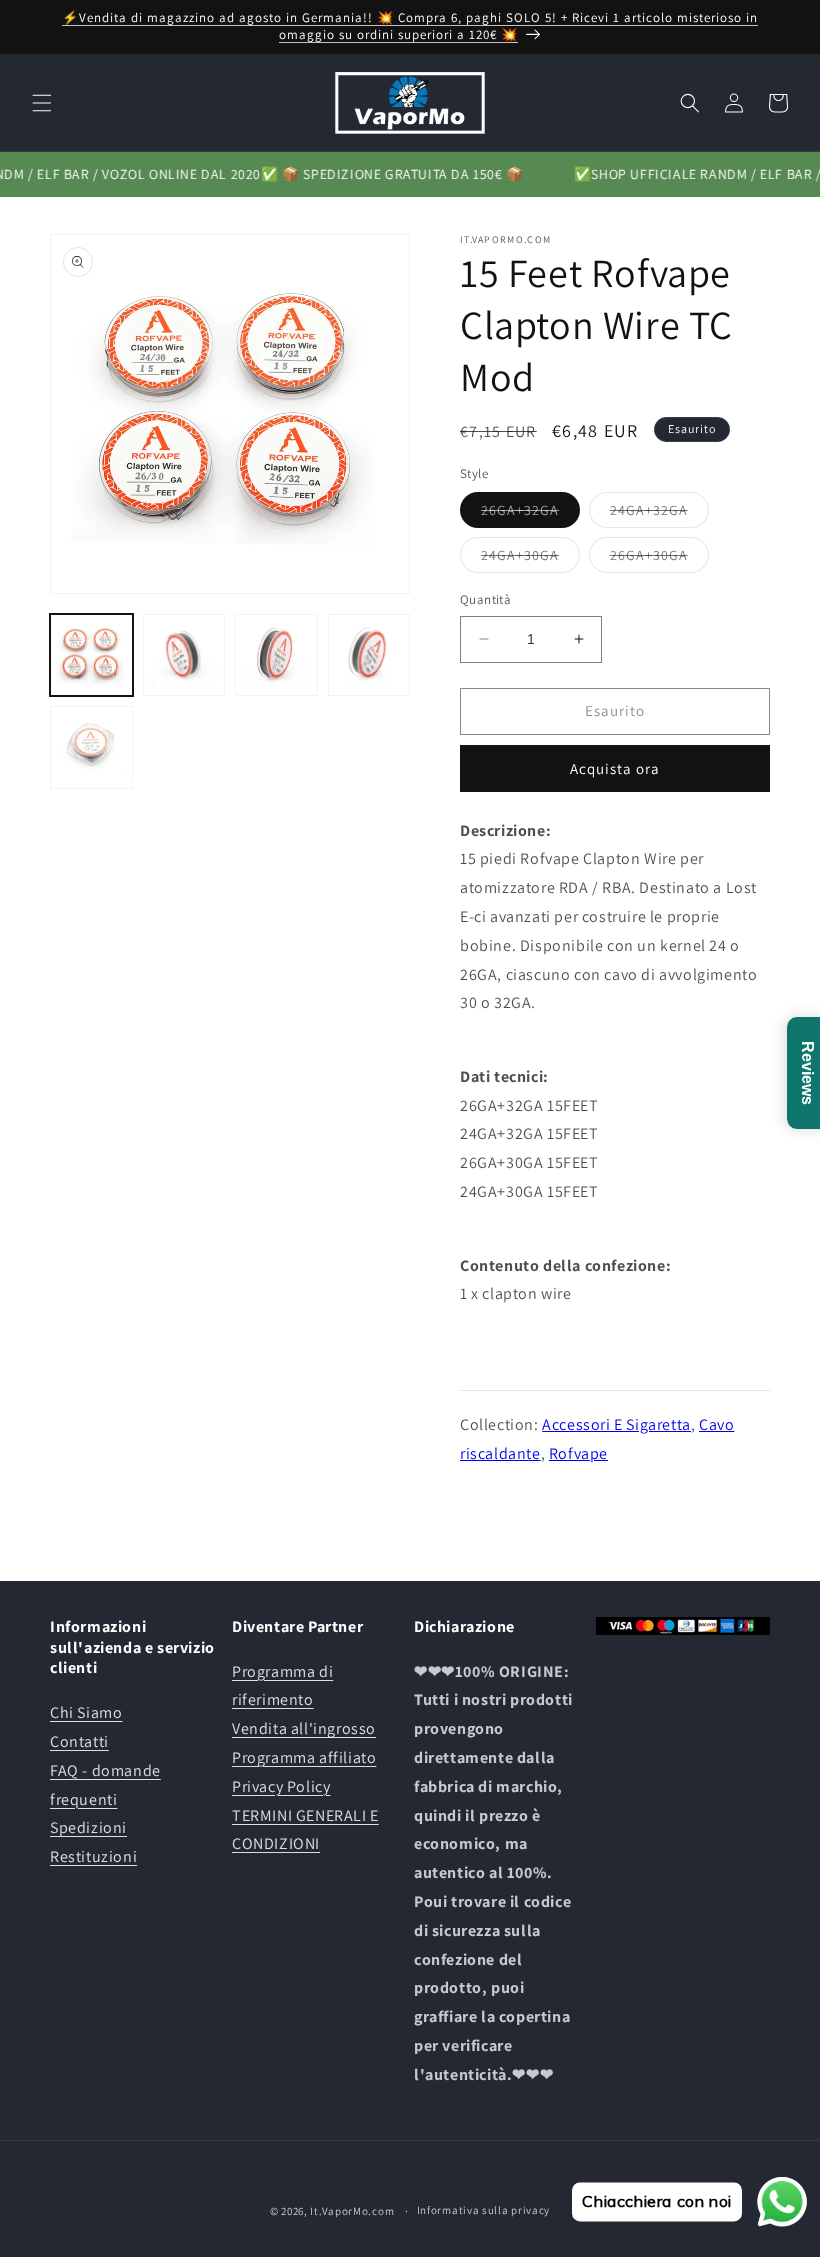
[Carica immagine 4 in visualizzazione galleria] (369, 655)
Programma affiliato (304, 1757)
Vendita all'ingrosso (304, 1728)
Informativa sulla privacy (484, 2210)
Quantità (485, 599)
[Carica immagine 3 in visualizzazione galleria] (276, 655)
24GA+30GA (530, 559)
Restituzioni (93, 1856)
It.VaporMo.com (352, 2211)
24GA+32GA (659, 514)
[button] (42, 103)
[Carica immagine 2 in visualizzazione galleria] (184, 655)
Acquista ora (615, 768)
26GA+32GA (530, 514)
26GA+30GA (659, 559)
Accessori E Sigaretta (616, 1424)
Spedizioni (88, 1827)
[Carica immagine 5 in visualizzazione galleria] (91, 747)
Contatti (79, 1741)
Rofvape (578, 1453)
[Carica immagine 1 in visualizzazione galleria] (91, 655)
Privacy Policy (281, 1786)
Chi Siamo (86, 1712)
